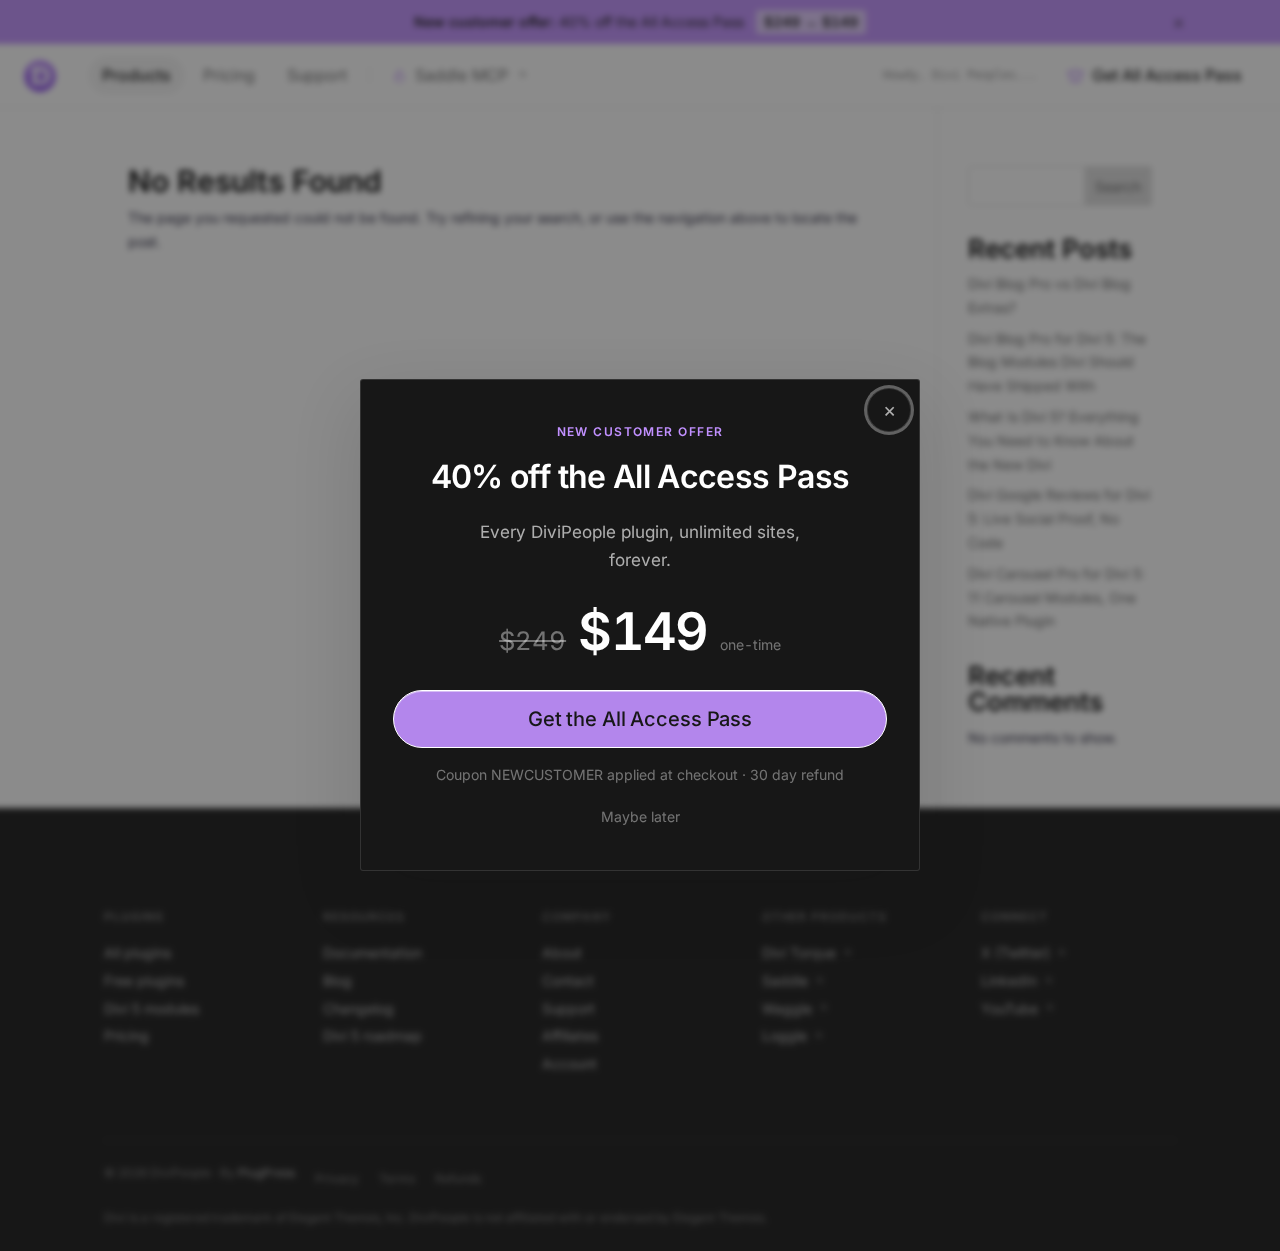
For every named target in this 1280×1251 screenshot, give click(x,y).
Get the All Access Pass (640, 719)
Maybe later (640, 816)
